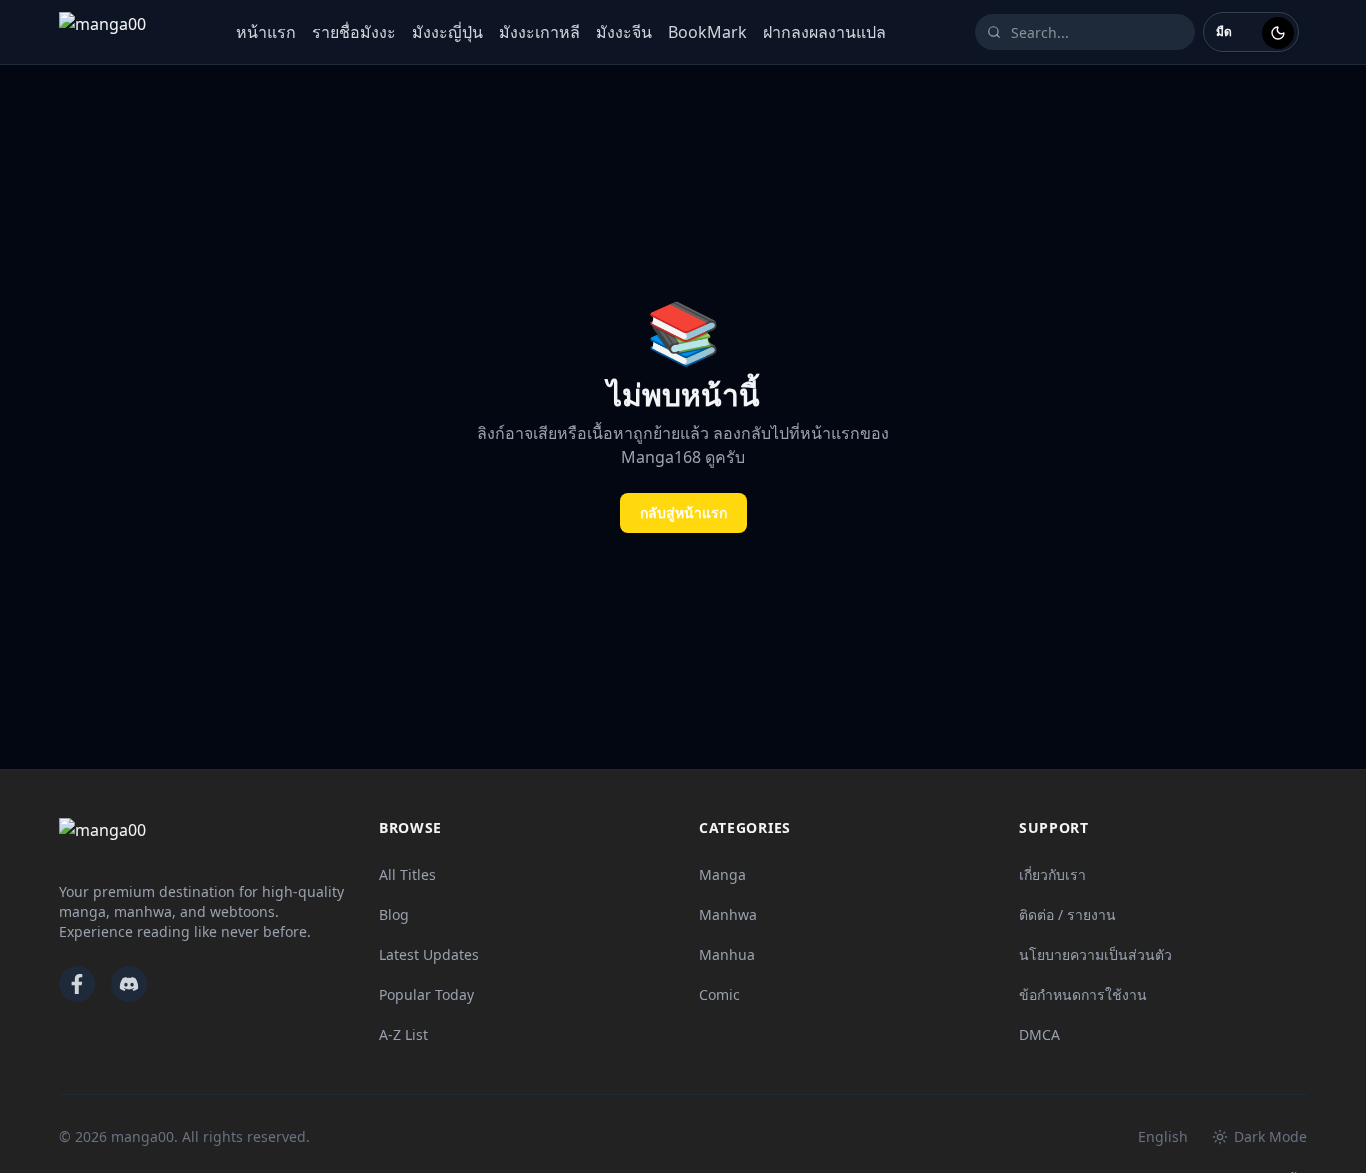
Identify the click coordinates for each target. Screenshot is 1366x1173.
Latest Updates (429, 954)
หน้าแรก (266, 32)
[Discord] (129, 984)
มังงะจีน (624, 32)
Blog (394, 914)
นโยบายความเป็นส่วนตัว (1095, 954)
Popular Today (426, 994)
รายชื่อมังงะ (354, 32)
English (1163, 1136)
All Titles (407, 874)
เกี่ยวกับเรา (1052, 874)
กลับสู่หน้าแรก (683, 512)
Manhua (727, 954)
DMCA (1039, 1034)
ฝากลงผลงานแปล (824, 32)
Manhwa (728, 914)
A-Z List (403, 1034)
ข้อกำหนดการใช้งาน (1083, 994)
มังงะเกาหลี (539, 32)
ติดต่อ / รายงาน (1067, 914)
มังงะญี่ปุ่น (447, 32)
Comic (719, 994)
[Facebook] (77, 984)
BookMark (707, 32)
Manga (722, 874)
